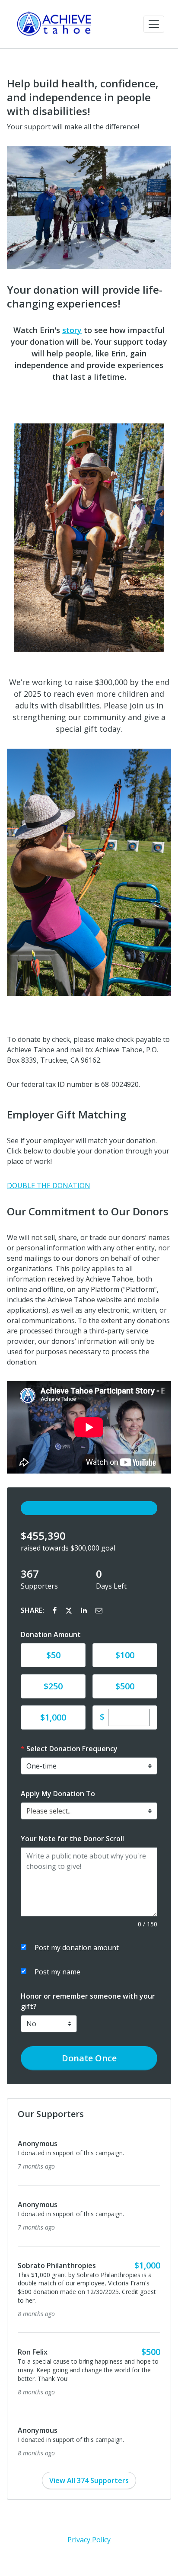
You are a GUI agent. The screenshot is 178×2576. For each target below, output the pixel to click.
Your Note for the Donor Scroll (72, 1839)
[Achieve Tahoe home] (55, 24)
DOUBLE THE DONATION (49, 1185)
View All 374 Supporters (89, 2437)
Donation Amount (51, 1634)
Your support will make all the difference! (73, 127)
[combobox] (89, 1811)
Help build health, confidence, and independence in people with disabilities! (83, 97)
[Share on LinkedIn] (85, 1610)
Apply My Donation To (58, 1794)
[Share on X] (70, 1610)
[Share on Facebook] (56, 1610)
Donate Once (89, 2058)
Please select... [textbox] (49, 1811)
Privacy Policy (89, 2496)
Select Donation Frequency (72, 1749)
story (72, 330)
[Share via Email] (99, 1610)
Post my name (57, 1972)
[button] (154, 24)
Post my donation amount (77, 1948)
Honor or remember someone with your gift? (88, 2001)
